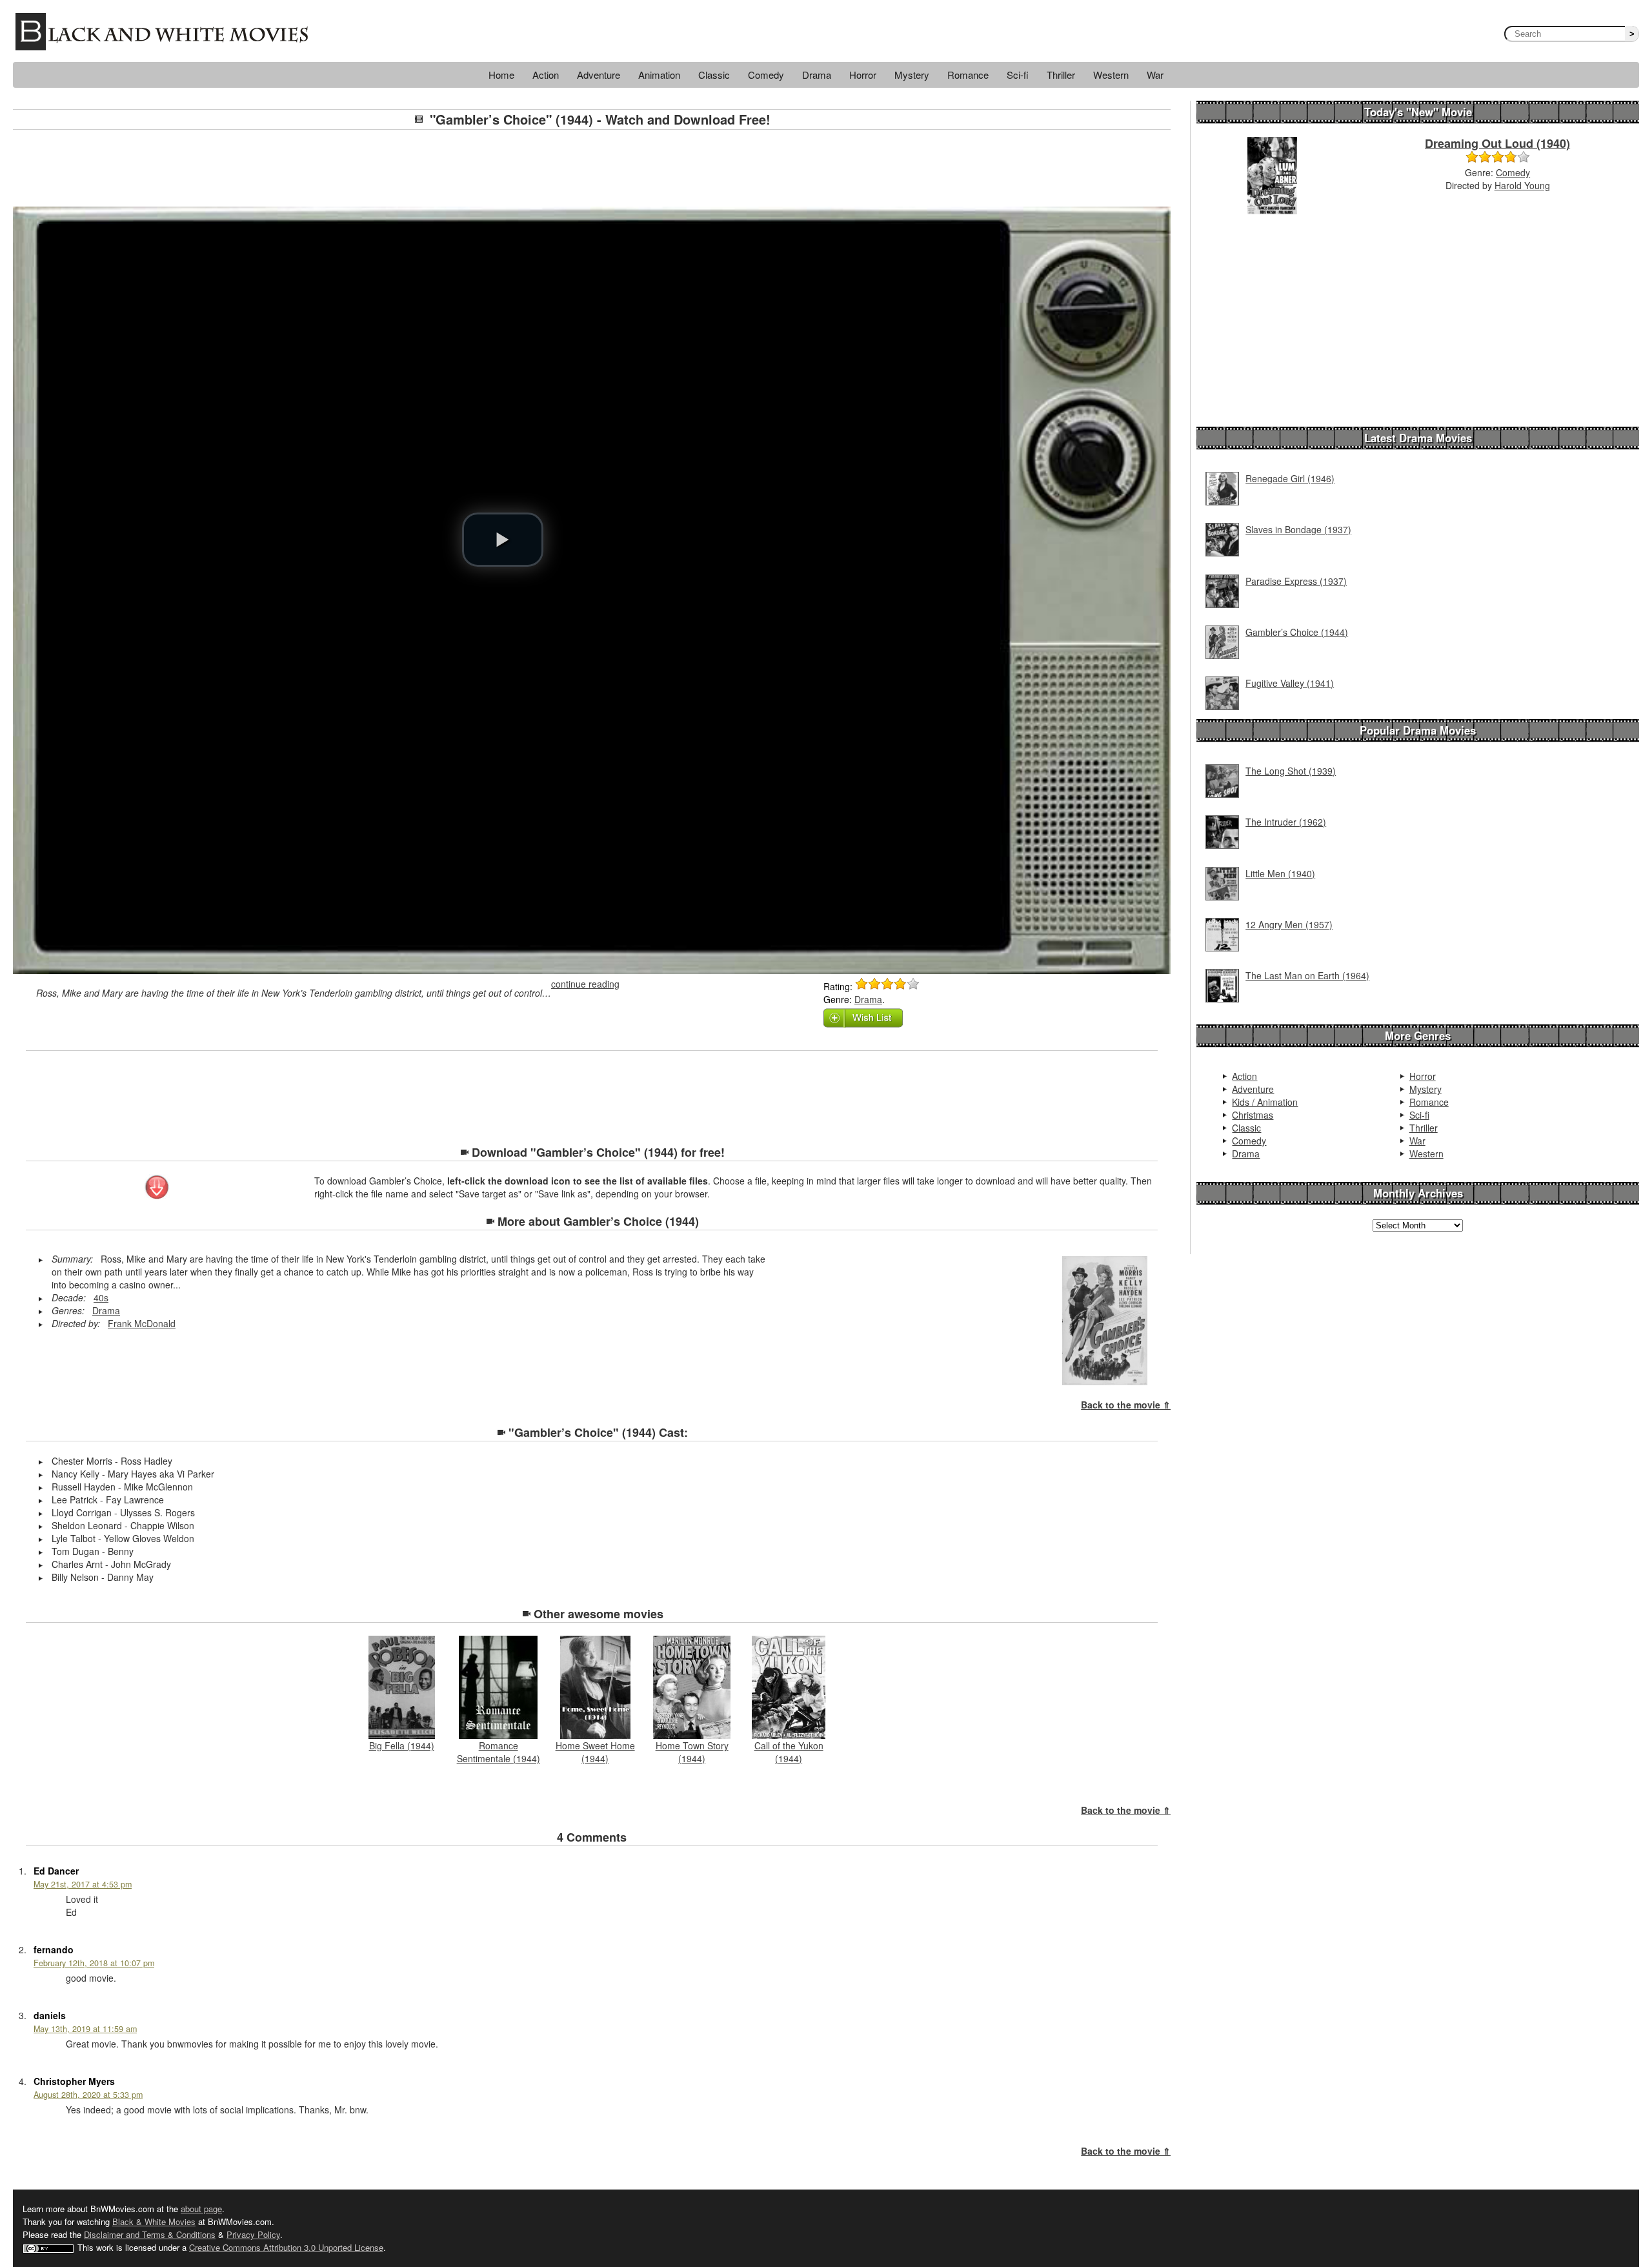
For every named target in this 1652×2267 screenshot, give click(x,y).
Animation (659, 75)
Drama (817, 75)
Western (1111, 75)
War (1155, 75)
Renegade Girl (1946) (1290, 478)
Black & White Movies (154, 2221)
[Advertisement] (592, 168)
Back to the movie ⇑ (1126, 1405)
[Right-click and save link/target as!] (158, 1188)
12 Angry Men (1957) (1289, 924)
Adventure (599, 75)
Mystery (912, 75)
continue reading (585, 984)
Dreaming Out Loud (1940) (1497, 143)
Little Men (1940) (1280, 873)
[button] (503, 540)
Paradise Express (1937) (1296, 581)
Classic (714, 75)
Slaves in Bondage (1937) (1298, 529)
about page (201, 2209)
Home (501, 75)
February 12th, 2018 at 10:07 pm (94, 1963)
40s (101, 1297)
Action (546, 75)
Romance (968, 75)
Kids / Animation (1265, 1102)
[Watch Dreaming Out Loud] (1272, 174)
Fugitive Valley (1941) (1290, 683)
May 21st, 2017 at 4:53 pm (83, 1884)
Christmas (1253, 1115)
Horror (863, 75)
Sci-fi (1018, 75)
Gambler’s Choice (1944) (1297, 632)
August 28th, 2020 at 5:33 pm (88, 2095)
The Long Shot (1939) (1291, 771)
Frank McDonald (142, 1323)
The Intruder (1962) (1286, 822)
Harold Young (1522, 185)
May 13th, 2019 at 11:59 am (85, 2029)
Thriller (1061, 75)
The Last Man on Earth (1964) (1307, 975)
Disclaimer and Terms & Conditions (150, 2234)
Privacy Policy (253, 2234)
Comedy (766, 75)
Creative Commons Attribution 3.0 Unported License (286, 2247)
